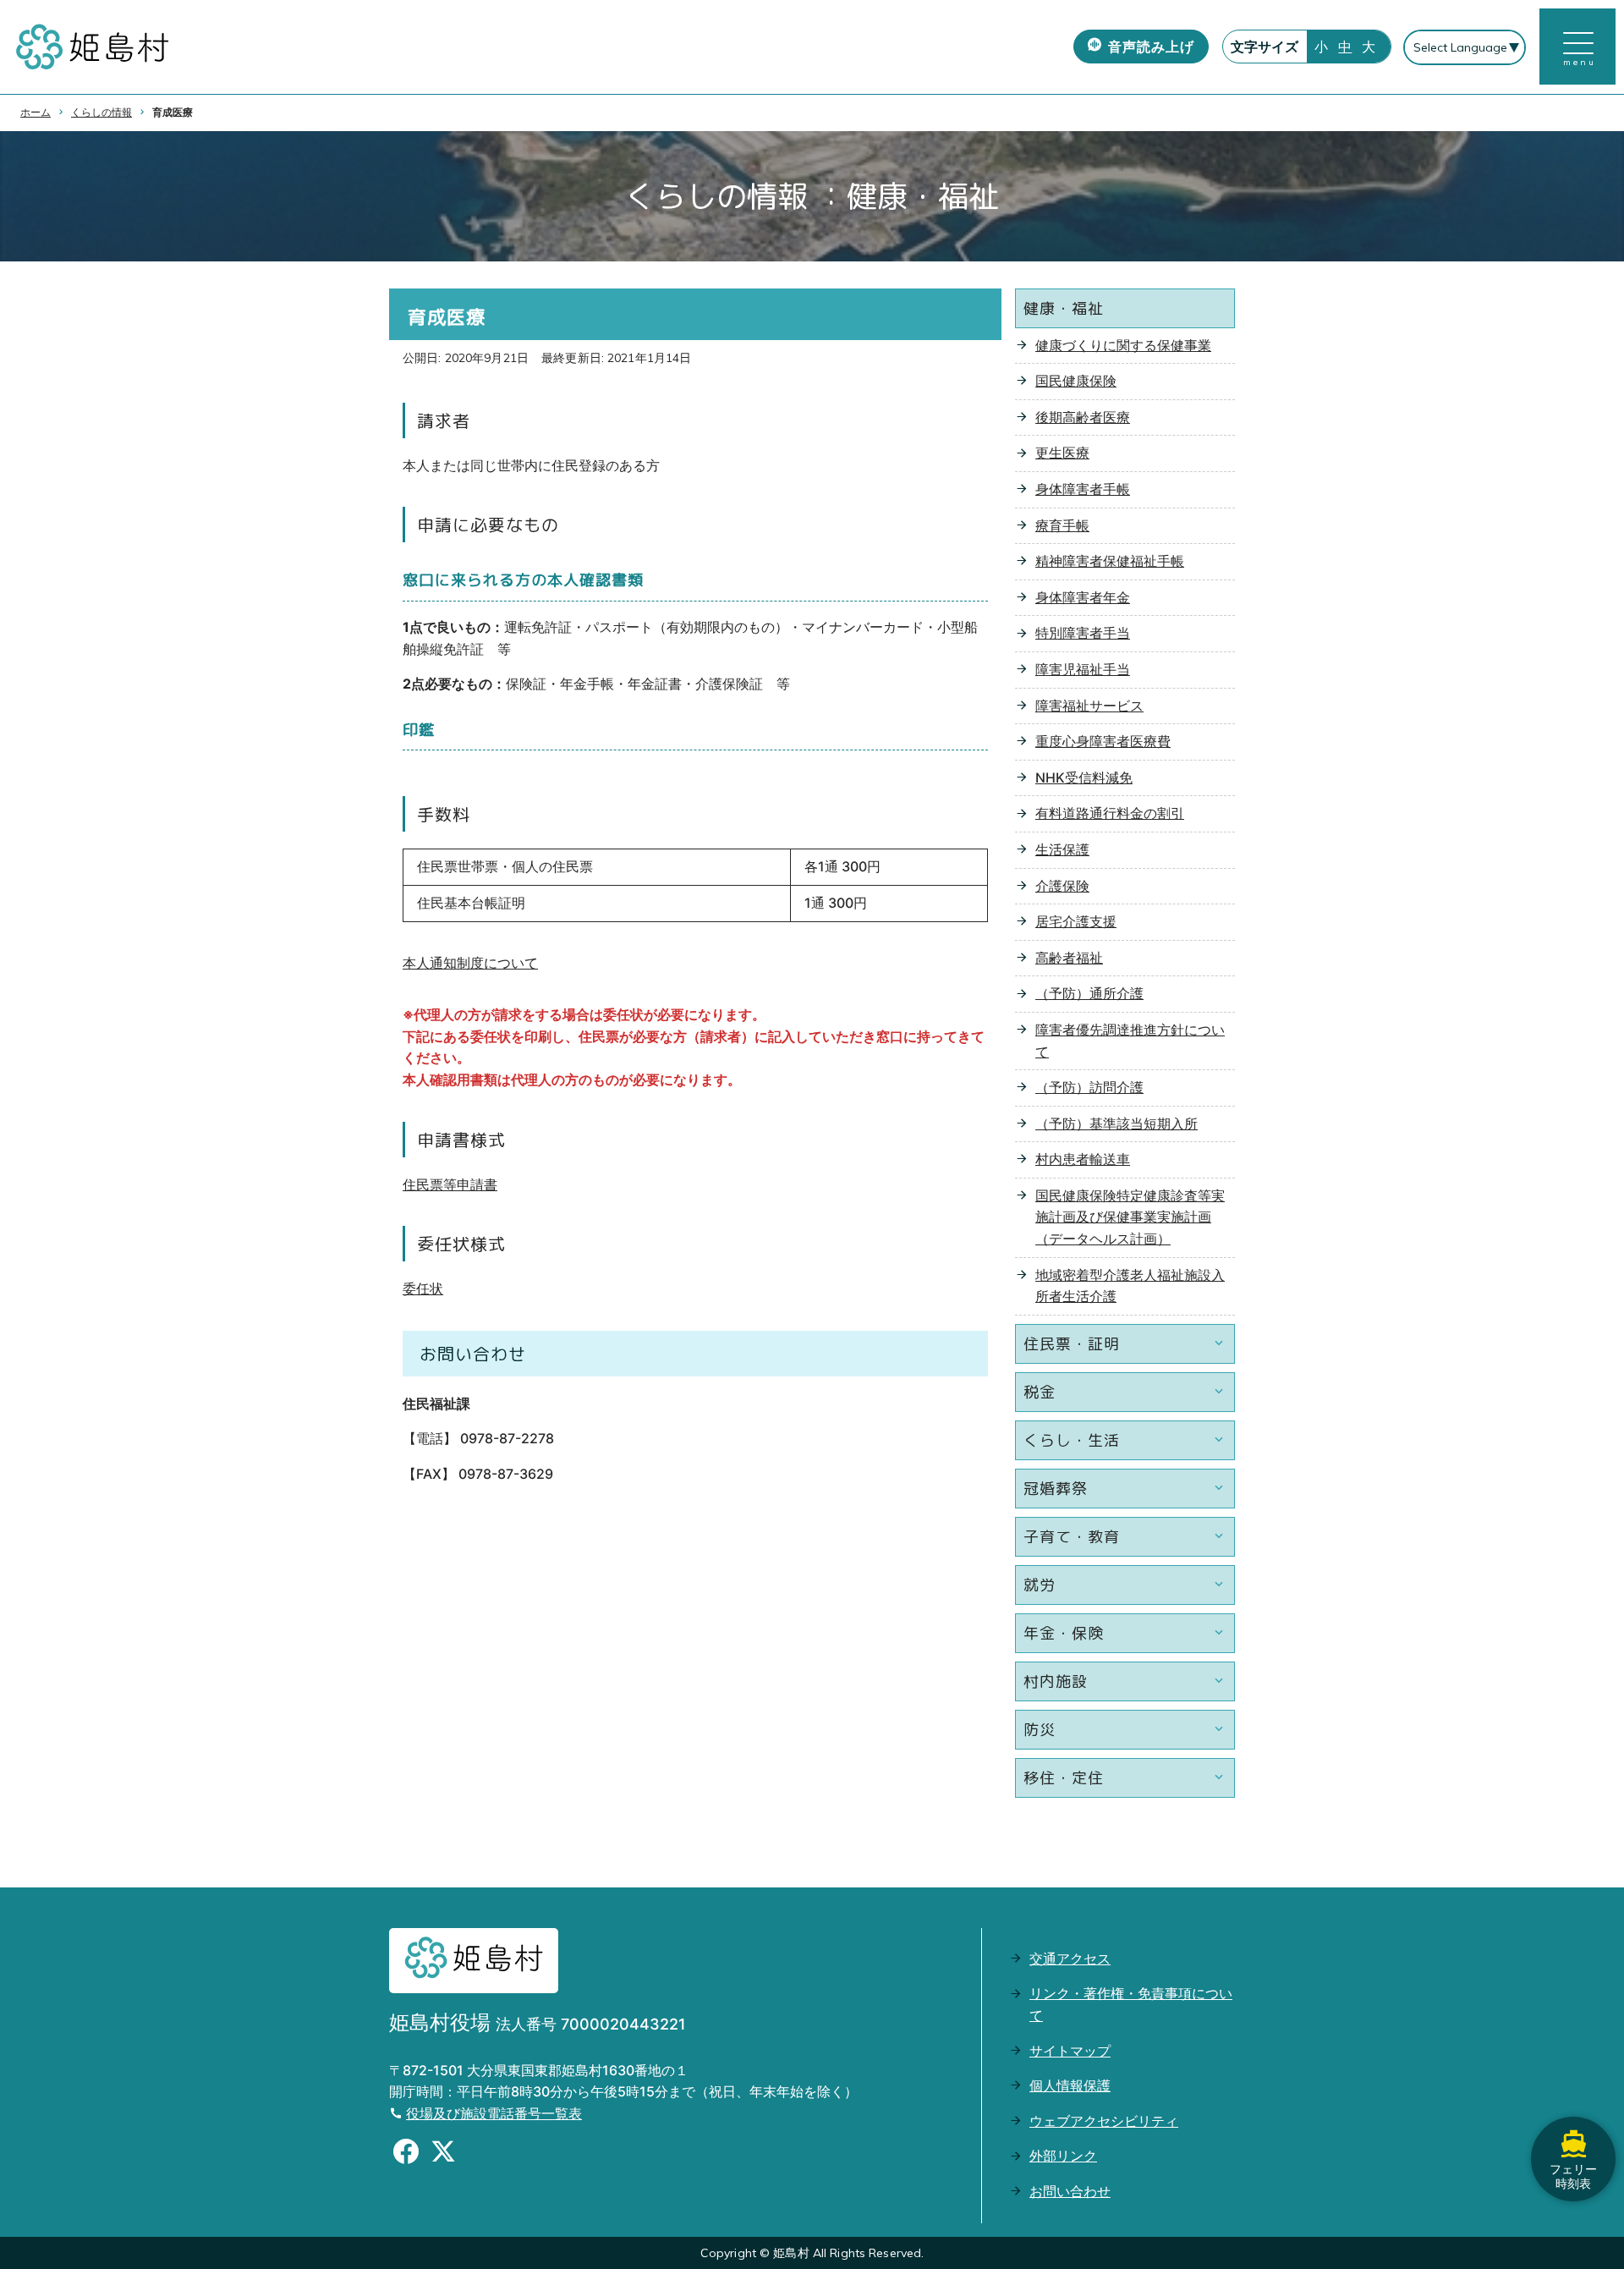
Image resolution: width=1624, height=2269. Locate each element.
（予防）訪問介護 (1089, 1087)
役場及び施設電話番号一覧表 (494, 2113)
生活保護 (1062, 849)
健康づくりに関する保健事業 (1123, 345)
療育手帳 (1062, 525)
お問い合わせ (1070, 2191)
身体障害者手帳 (1083, 489)
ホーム (36, 112)
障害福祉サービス (1089, 706)
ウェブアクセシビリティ (1104, 2121)
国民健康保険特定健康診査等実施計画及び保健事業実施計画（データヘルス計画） (1130, 1217)
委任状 (423, 1288)
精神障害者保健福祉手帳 (1110, 561)
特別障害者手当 (1083, 633)
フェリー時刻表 (1573, 2176)
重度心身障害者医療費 (1103, 741)
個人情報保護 (1070, 2085)
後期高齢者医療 (1083, 417)
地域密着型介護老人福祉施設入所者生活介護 (1130, 1286)
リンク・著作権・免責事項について (1131, 2004)
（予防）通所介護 (1089, 993)
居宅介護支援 (1076, 921)
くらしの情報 (101, 112)
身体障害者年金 (1083, 597)
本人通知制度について (470, 963)
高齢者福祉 (1069, 958)
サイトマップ (1070, 2051)
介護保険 (1062, 886)
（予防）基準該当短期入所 (1116, 1124)
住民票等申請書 (450, 1184)
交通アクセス (1070, 1959)
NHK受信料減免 (1084, 777)
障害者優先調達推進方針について (1130, 1041)
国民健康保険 (1076, 381)
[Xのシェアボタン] (443, 2154)
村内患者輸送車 (1083, 1159)
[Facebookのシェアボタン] (406, 2154)
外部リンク (1063, 2156)
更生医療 (1062, 453)
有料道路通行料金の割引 (1110, 813)
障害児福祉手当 (1083, 669)
